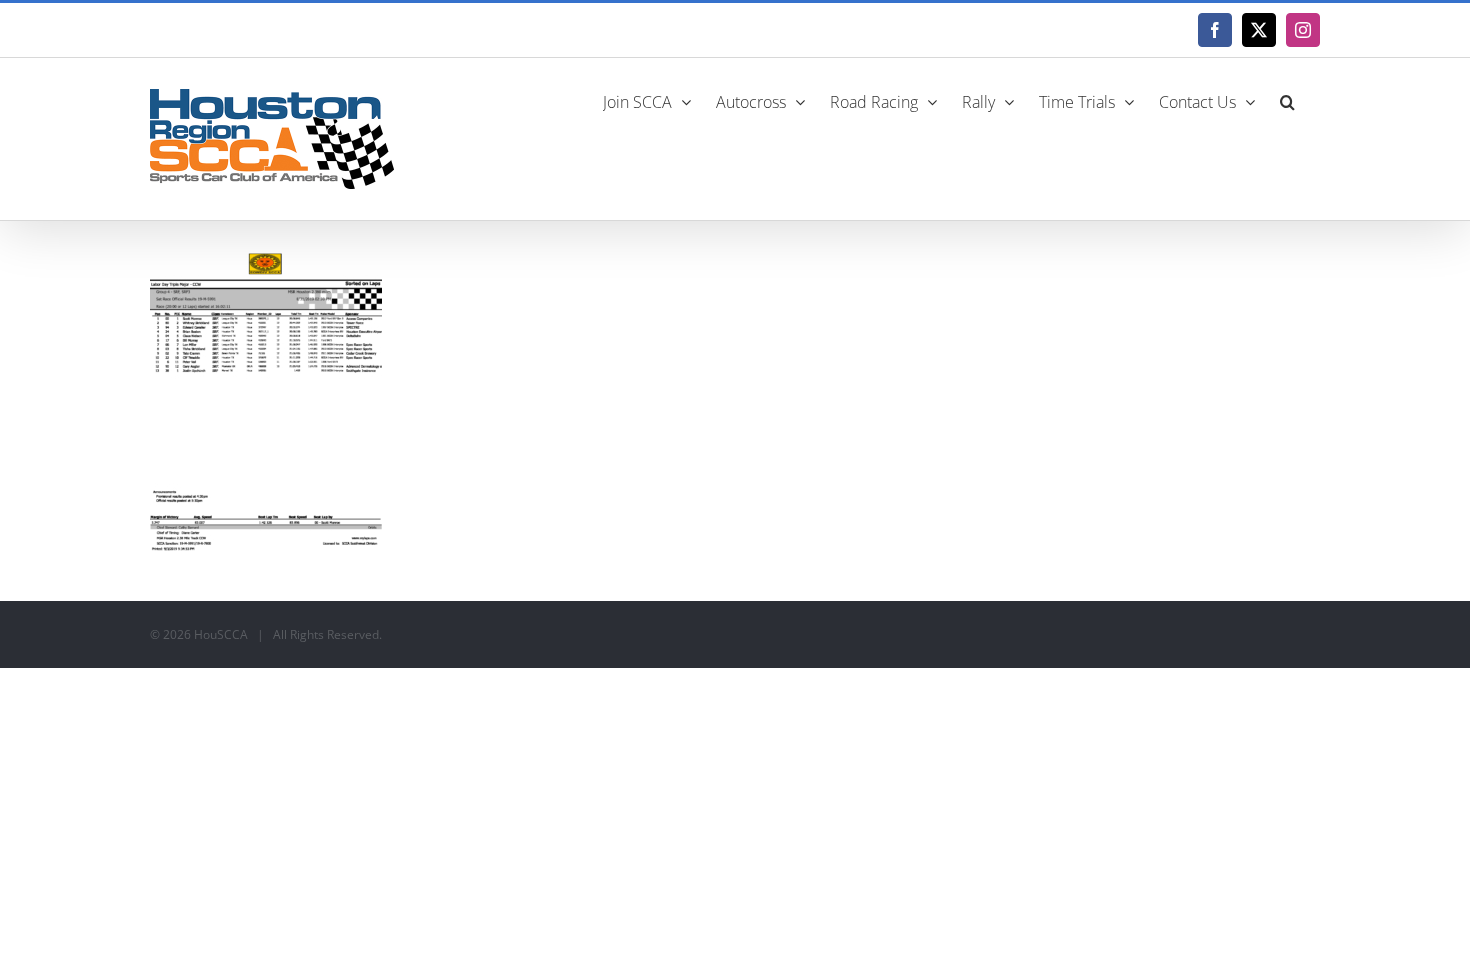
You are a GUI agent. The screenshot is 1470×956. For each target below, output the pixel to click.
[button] (1287, 100)
